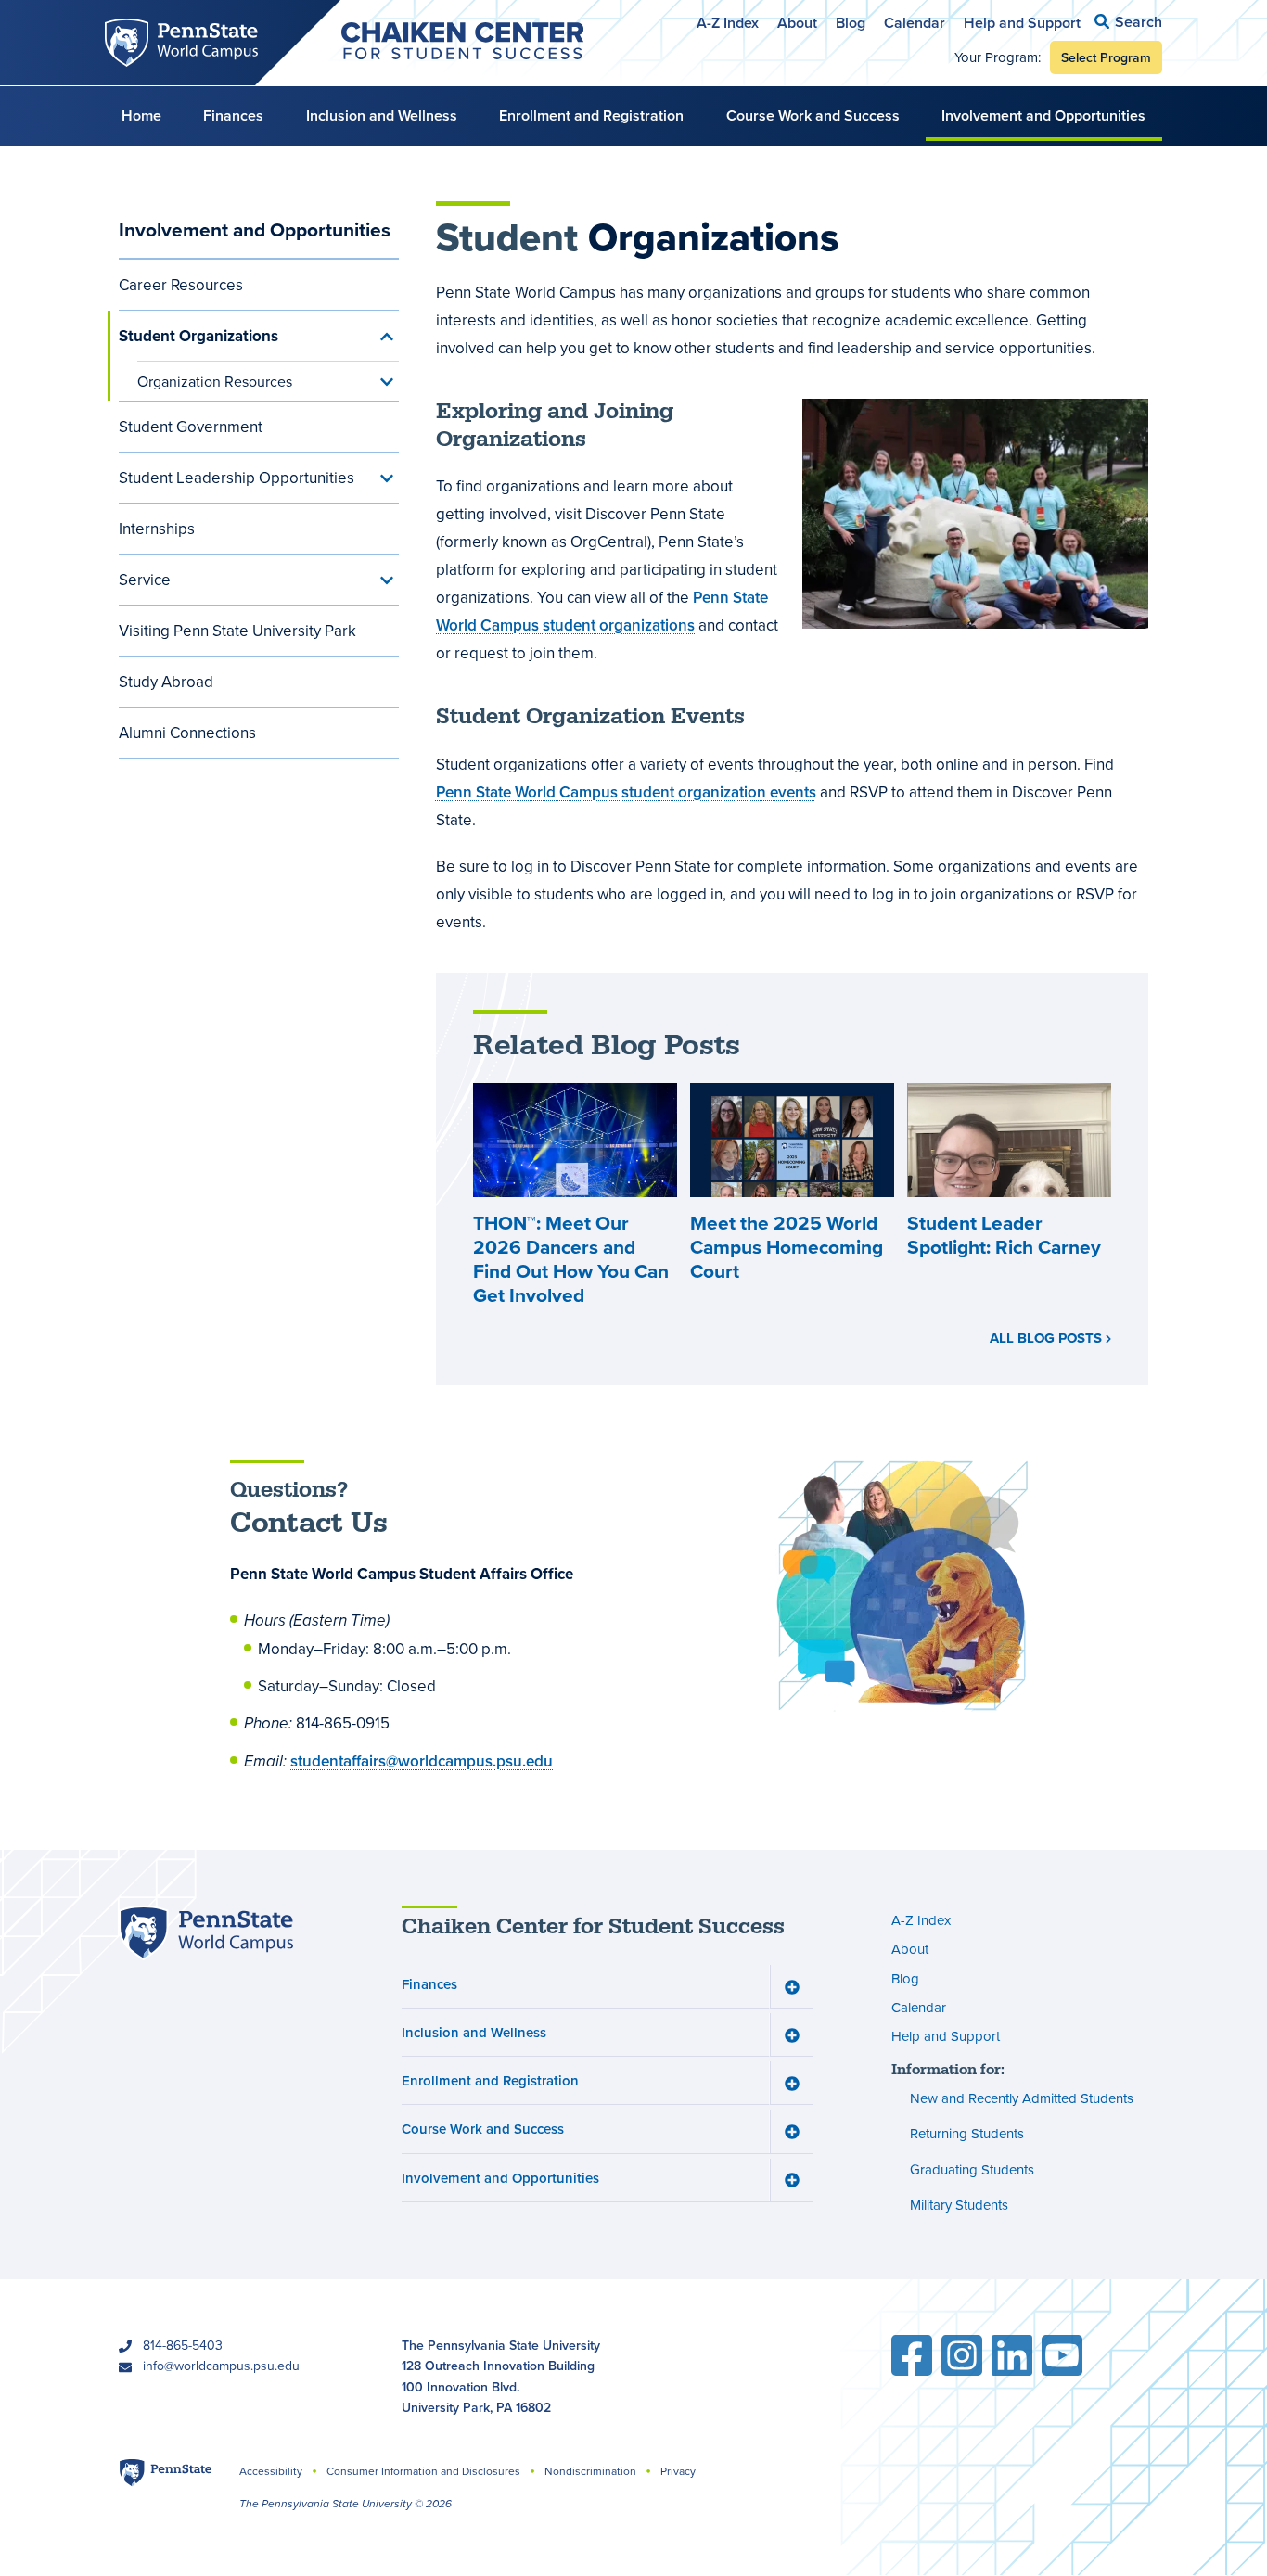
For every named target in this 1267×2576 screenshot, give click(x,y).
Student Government (191, 427)
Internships (157, 529)
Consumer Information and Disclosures (423, 2471)
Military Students (959, 2205)
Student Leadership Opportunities (237, 478)
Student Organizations (198, 336)
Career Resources (181, 285)
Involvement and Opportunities (1043, 115)
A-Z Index (728, 23)
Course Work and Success (813, 115)
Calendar (915, 23)
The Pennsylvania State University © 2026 (346, 2504)
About (797, 23)
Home (141, 115)
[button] (1128, 22)
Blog (851, 23)
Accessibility (271, 2471)
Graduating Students (972, 2169)
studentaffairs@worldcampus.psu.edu (422, 1761)
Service (145, 580)
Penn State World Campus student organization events (626, 792)
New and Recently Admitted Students (1022, 2098)
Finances (233, 115)
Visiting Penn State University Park (237, 631)
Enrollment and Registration (591, 115)
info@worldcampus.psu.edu (221, 2366)
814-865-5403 (183, 2345)
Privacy (678, 2471)
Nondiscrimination (590, 2471)
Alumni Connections (187, 733)
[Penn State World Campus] (206, 1933)
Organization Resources (215, 381)
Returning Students (967, 2133)
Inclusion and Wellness (382, 115)
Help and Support (1022, 23)
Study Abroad (166, 682)
